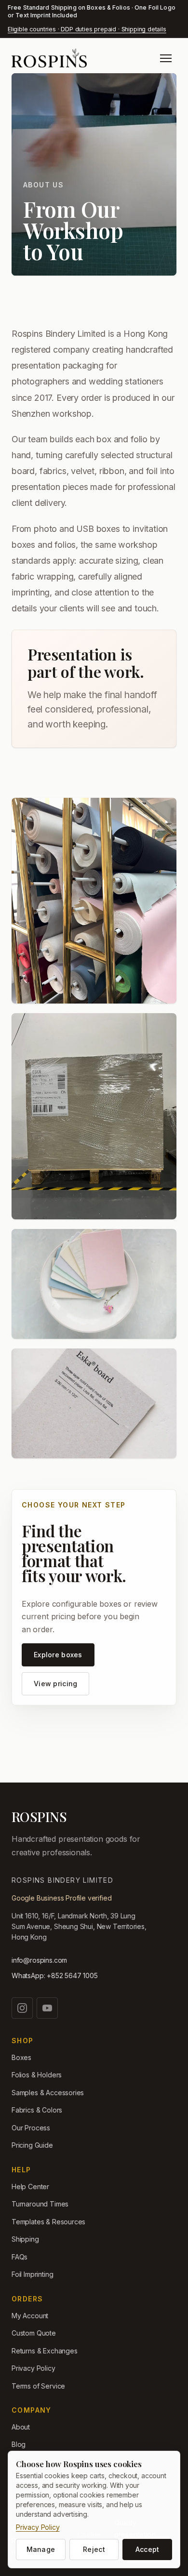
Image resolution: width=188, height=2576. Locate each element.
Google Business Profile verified (61, 1898)
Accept (148, 2549)
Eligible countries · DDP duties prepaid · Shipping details (87, 29)
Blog (19, 2444)
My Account (30, 2316)
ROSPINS (39, 1817)
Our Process (31, 2128)
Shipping (25, 2239)
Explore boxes (58, 1655)
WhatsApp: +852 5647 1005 (55, 1975)
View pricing (55, 1684)
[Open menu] (166, 58)
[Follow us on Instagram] (22, 2008)
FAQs (20, 2257)
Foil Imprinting (32, 2274)
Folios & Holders (37, 2075)
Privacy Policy (34, 2368)
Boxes (21, 2057)
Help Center (30, 2186)
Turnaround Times (40, 2204)
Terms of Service (38, 2386)
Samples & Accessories (48, 2093)
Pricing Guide (32, 2145)
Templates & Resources (48, 2222)
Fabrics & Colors (37, 2110)
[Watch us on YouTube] (47, 2008)
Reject (94, 2549)
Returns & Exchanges (45, 2351)
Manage (41, 2549)
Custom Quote (34, 2333)
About (21, 2427)
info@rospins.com (39, 1960)
